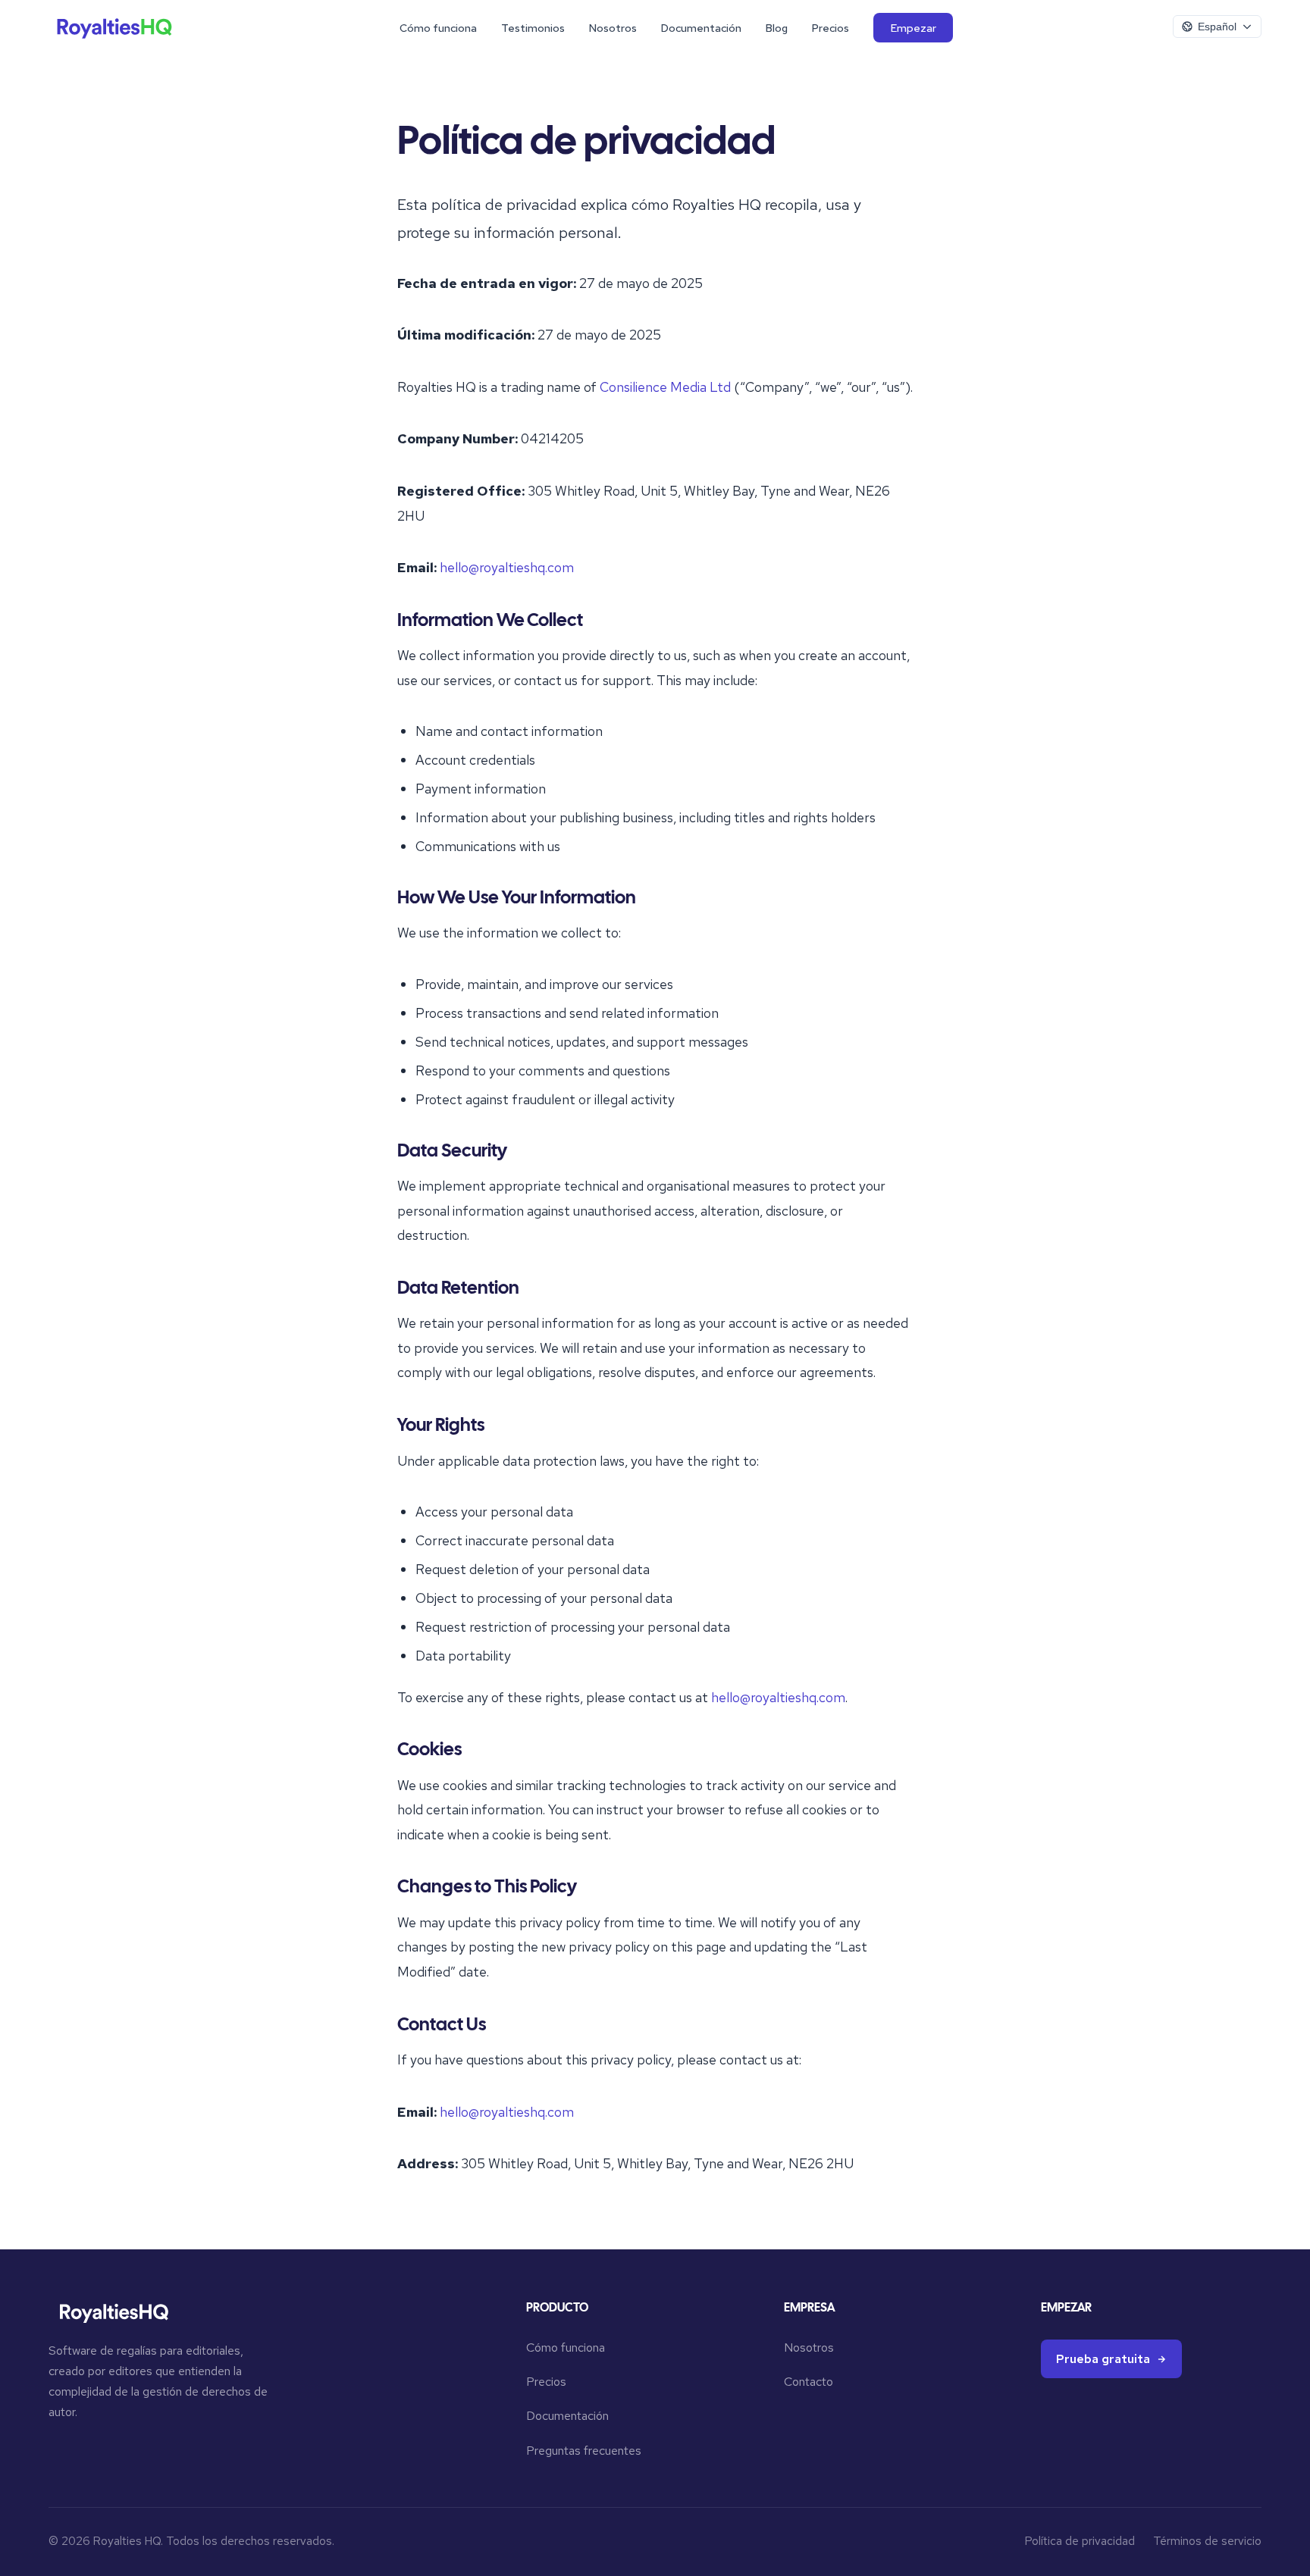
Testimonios (533, 28)
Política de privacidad (1080, 2541)
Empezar (914, 28)
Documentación (701, 28)
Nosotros (613, 28)
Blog (777, 28)
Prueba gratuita (1103, 2359)
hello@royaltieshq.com (507, 567)
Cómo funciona (438, 28)
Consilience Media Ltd (665, 387)
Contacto (809, 2382)
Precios (831, 28)
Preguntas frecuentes (584, 2451)
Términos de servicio (1207, 2541)
